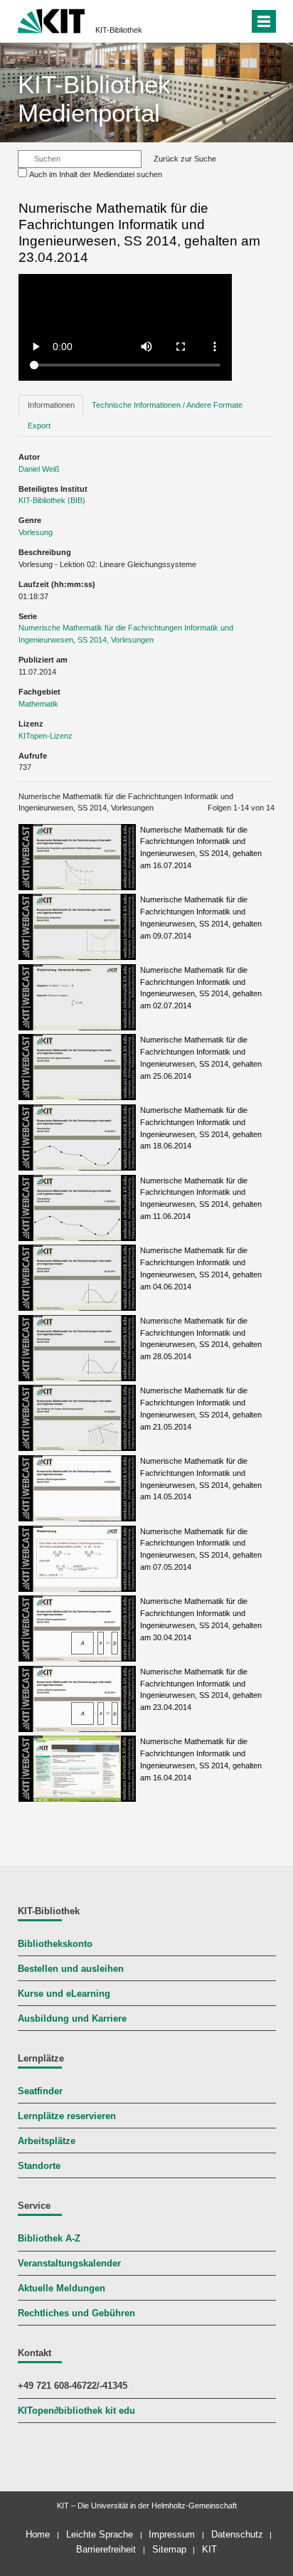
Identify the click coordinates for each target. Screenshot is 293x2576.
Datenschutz (237, 2534)
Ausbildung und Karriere (72, 2019)
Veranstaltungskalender (69, 2264)
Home (38, 2534)
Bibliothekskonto (55, 1944)
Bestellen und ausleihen (71, 1969)
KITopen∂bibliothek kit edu (76, 2411)
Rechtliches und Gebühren (76, 2313)
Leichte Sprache (100, 2534)
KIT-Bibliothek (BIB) (52, 500)
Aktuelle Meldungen (62, 2289)
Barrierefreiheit (106, 2549)
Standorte (39, 2166)
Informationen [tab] (51, 405)
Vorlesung (36, 532)
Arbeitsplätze (47, 2141)
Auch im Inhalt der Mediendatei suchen (96, 174)
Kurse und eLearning (64, 1994)
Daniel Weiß (39, 469)
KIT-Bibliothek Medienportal (94, 99)
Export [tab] (39, 426)
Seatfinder (40, 2091)
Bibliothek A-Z (49, 2239)
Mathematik (38, 704)
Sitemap (169, 2549)
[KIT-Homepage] (52, 20)
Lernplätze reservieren (67, 2116)
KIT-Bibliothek (119, 30)
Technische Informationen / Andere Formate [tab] (167, 405)
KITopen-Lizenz (46, 736)
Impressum (172, 2534)
